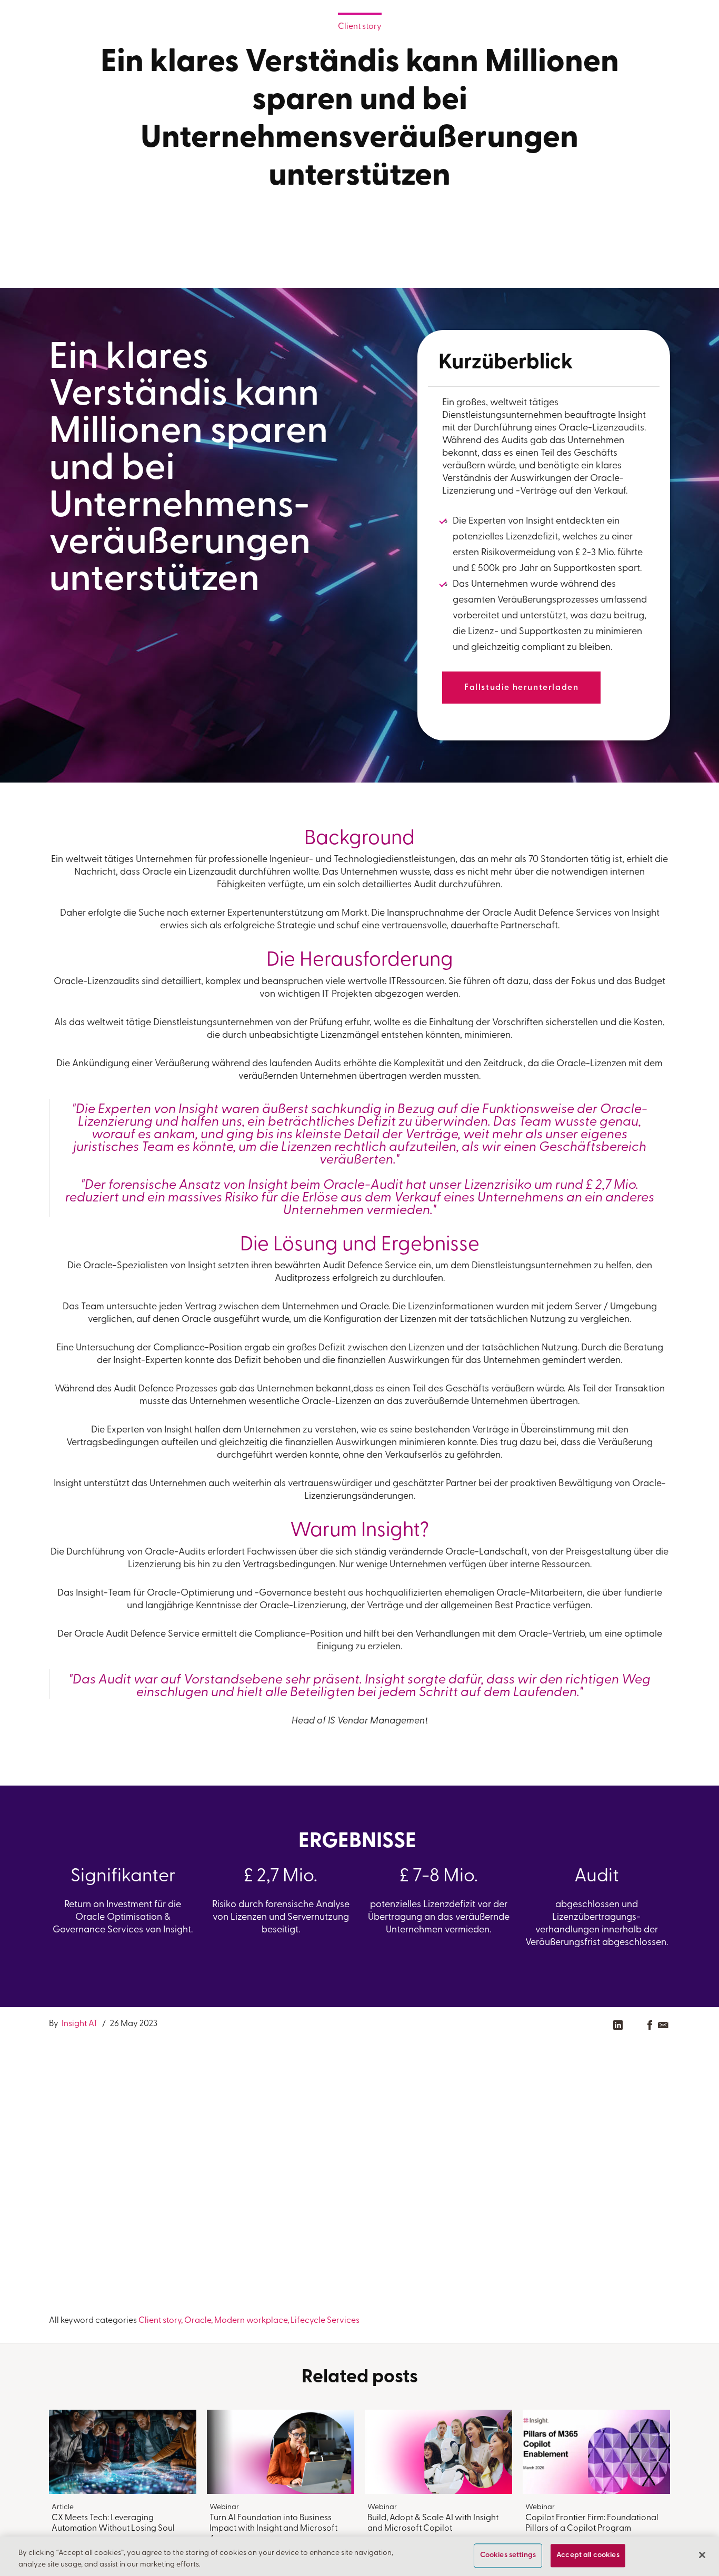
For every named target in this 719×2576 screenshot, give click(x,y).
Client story (360, 27)
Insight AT (79, 2024)
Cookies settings (508, 2556)
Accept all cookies (588, 2556)
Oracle (198, 2321)
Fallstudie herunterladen (521, 688)
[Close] (702, 2555)
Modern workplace (251, 2321)
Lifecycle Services (325, 2321)
